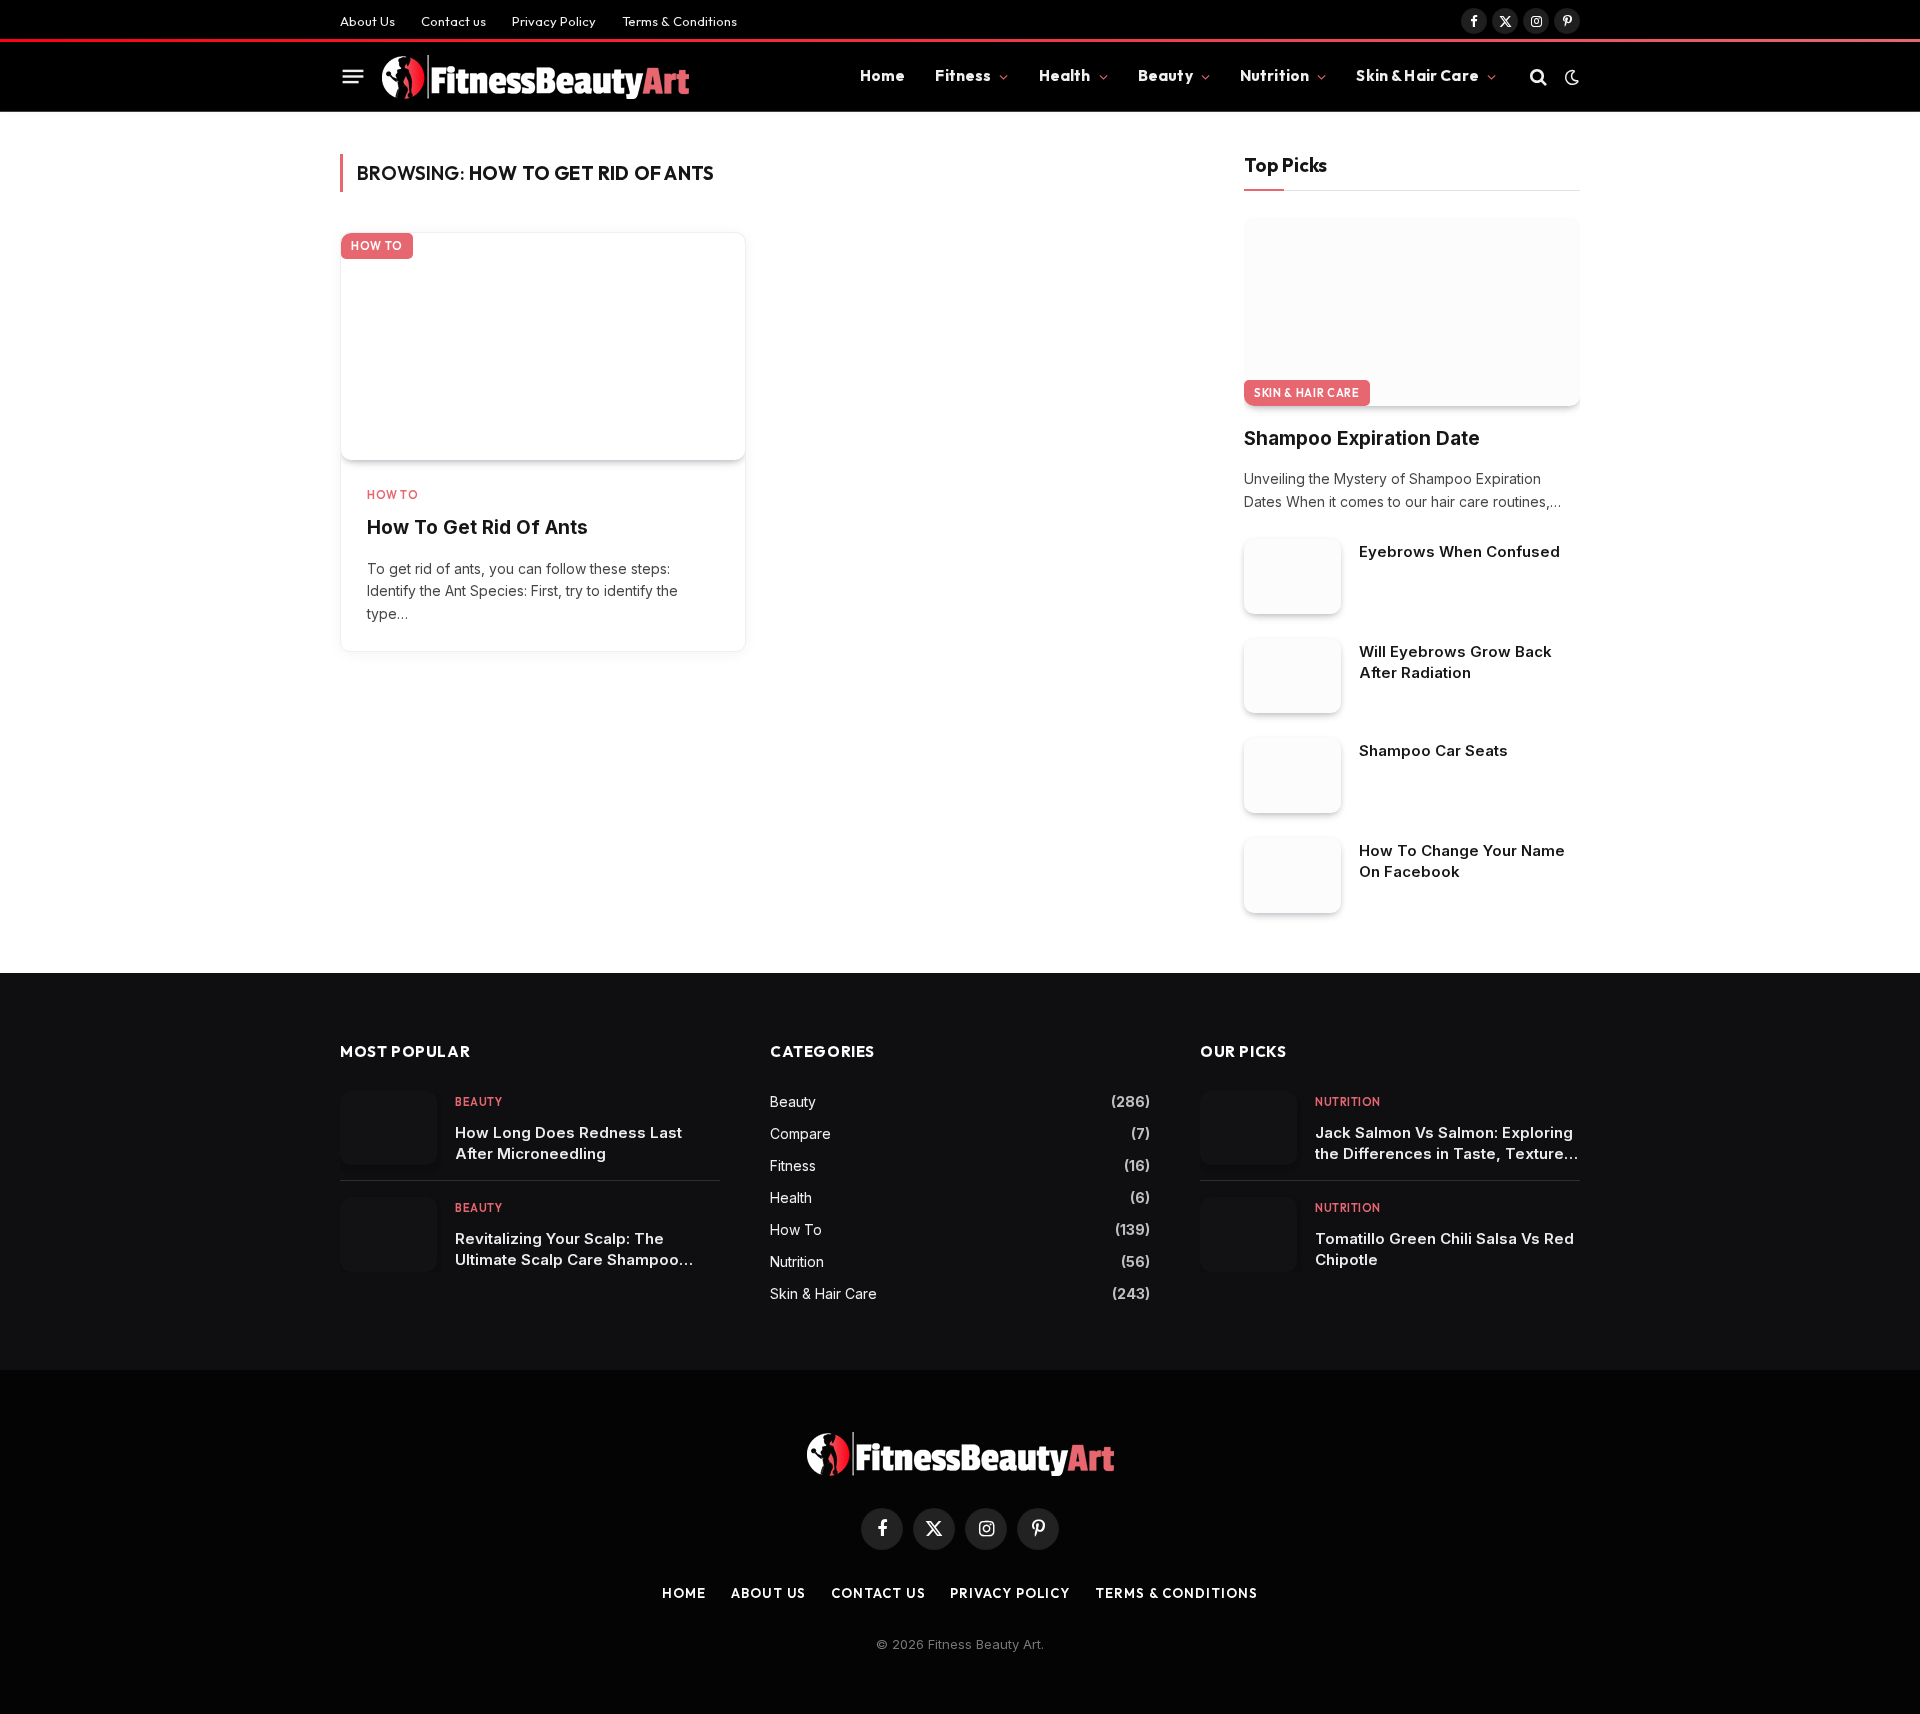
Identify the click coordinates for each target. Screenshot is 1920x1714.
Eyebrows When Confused (1459, 551)
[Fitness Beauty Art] (535, 77)
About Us (367, 21)
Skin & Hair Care (1417, 75)
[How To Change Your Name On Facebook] (1292, 875)
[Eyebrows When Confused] (1292, 576)
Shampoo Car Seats (1433, 750)
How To (377, 246)
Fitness (963, 75)
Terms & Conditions (679, 21)
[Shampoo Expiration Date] (1412, 311)
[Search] (1538, 76)
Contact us (453, 21)
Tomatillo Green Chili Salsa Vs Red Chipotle (1444, 1249)
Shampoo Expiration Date (1362, 438)
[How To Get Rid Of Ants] (543, 346)
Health (1065, 75)
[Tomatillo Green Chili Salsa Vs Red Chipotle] (1248, 1234)
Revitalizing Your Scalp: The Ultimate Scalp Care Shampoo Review (567, 1249)
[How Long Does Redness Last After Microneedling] (388, 1128)
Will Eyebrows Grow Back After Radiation (1455, 662)
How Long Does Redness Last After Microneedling (568, 1143)
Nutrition (1274, 75)
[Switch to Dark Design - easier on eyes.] (1570, 77)
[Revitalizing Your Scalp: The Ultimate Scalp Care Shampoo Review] (388, 1234)
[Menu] (353, 77)
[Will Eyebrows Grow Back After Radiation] (1292, 676)
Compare (800, 1133)
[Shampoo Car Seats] (1292, 775)
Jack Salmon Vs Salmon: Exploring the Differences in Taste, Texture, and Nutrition (1444, 1143)
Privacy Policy (554, 21)
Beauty (1165, 75)
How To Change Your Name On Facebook (1462, 861)
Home (883, 75)
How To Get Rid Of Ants (477, 527)
